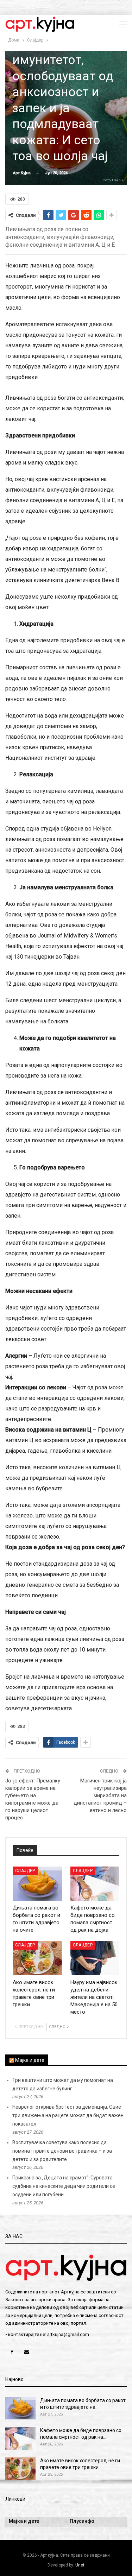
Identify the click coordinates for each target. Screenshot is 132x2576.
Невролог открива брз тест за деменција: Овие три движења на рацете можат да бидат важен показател (68, 2115)
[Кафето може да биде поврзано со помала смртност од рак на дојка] (95, 1884)
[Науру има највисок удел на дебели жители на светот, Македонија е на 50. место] (95, 1958)
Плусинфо (82, 2521)
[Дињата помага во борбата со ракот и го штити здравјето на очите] (37, 1884)
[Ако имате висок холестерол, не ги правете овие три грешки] (37, 1958)
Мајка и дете (30, 2060)
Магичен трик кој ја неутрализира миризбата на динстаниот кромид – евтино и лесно (100, 1795)
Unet (80, 2565)
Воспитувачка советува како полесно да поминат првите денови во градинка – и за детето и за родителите (62, 2151)
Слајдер (25, 1871)
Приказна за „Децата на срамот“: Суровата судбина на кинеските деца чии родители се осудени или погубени (64, 2186)
